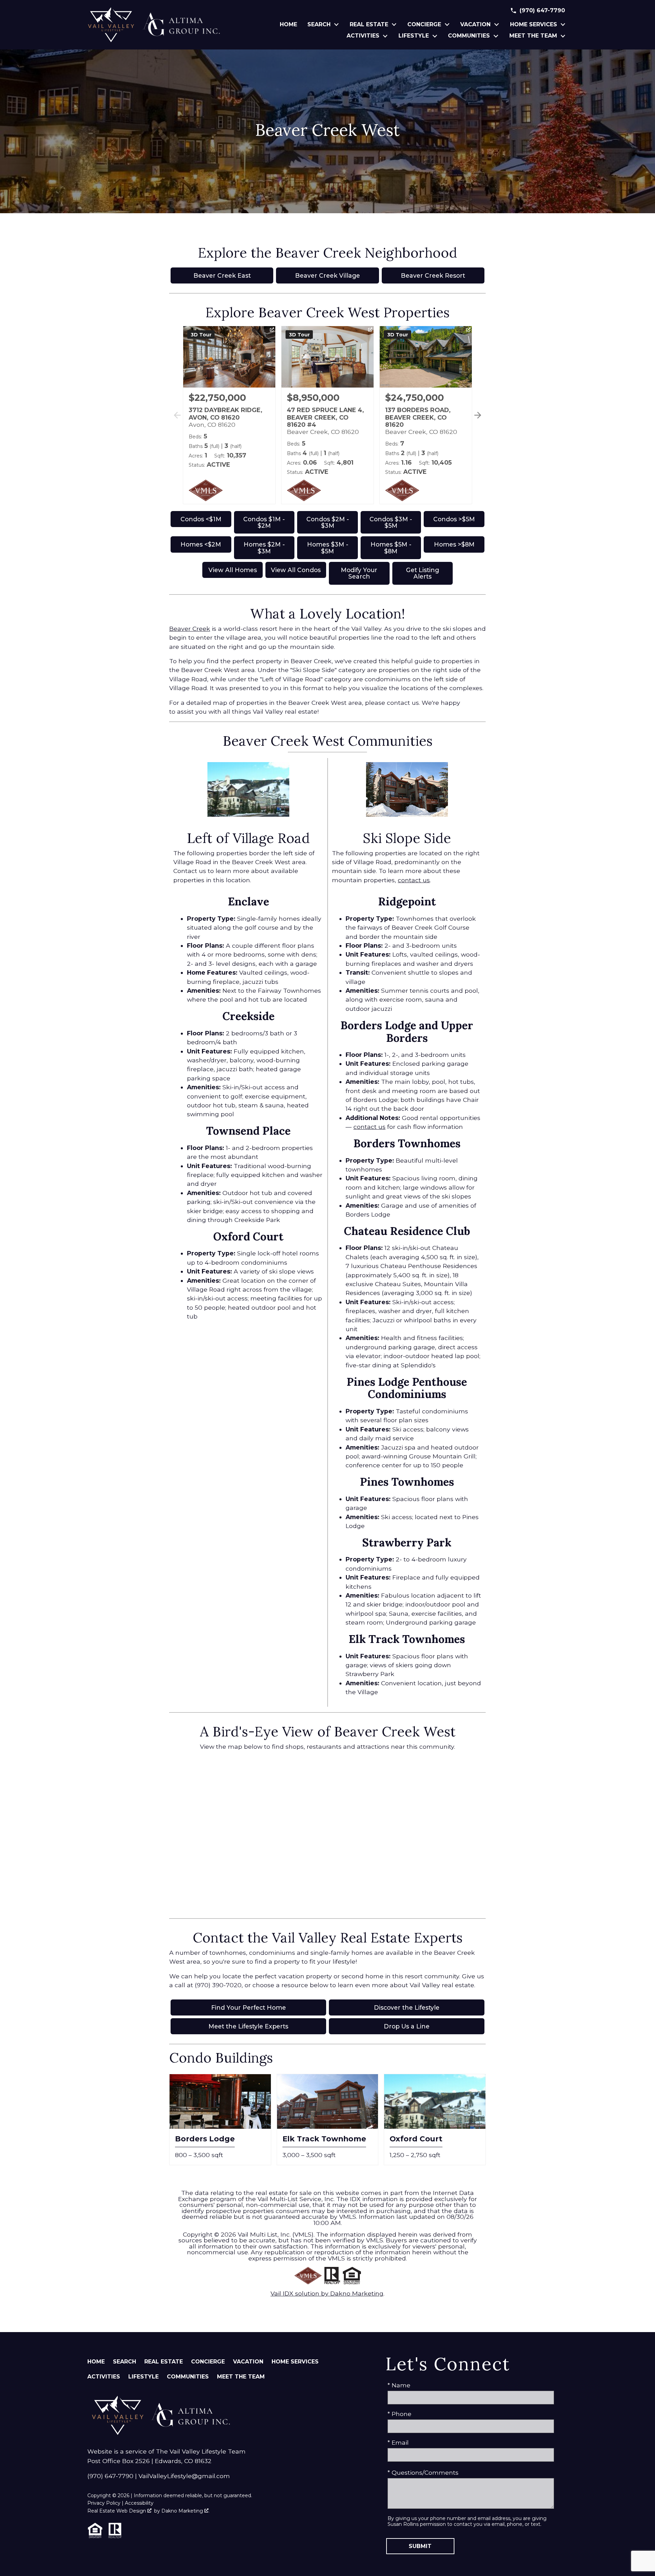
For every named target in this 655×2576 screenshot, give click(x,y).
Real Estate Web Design (117, 2511)
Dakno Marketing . (185, 2511)
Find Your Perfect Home (249, 2007)
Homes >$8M (454, 544)
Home (288, 25)
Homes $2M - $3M (264, 548)
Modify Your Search (359, 573)
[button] (476, 423)
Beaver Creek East (222, 275)
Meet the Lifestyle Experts (248, 2026)
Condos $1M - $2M (264, 522)
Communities (188, 2377)
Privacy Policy (104, 2503)
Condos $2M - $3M (328, 522)
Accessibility (139, 2503)
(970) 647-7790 (110, 2476)
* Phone (399, 2414)
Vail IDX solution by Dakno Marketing (327, 2293)
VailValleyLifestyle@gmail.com (184, 2476)
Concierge (208, 2362)
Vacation (248, 2362)
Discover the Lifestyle (407, 2007)
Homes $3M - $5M (328, 548)
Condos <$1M (201, 519)
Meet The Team (241, 2377)
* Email (398, 2442)
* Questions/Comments (423, 2472)
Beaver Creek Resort (433, 275)
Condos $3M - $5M (391, 522)
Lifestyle (143, 2377)
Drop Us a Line (407, 2026)
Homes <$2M (201, 544)
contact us (414, 880)
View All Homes (233, 570)
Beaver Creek (190, 629)
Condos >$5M (454, 519)
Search (125, 2362)
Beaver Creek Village (327, 275)
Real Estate (164, 2362)
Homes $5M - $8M (391, 548)
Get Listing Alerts (423, 573)
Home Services (295, 2362)
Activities (104, 2377)
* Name (399, 2385)
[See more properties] (478, 415)
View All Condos (296, 570)
